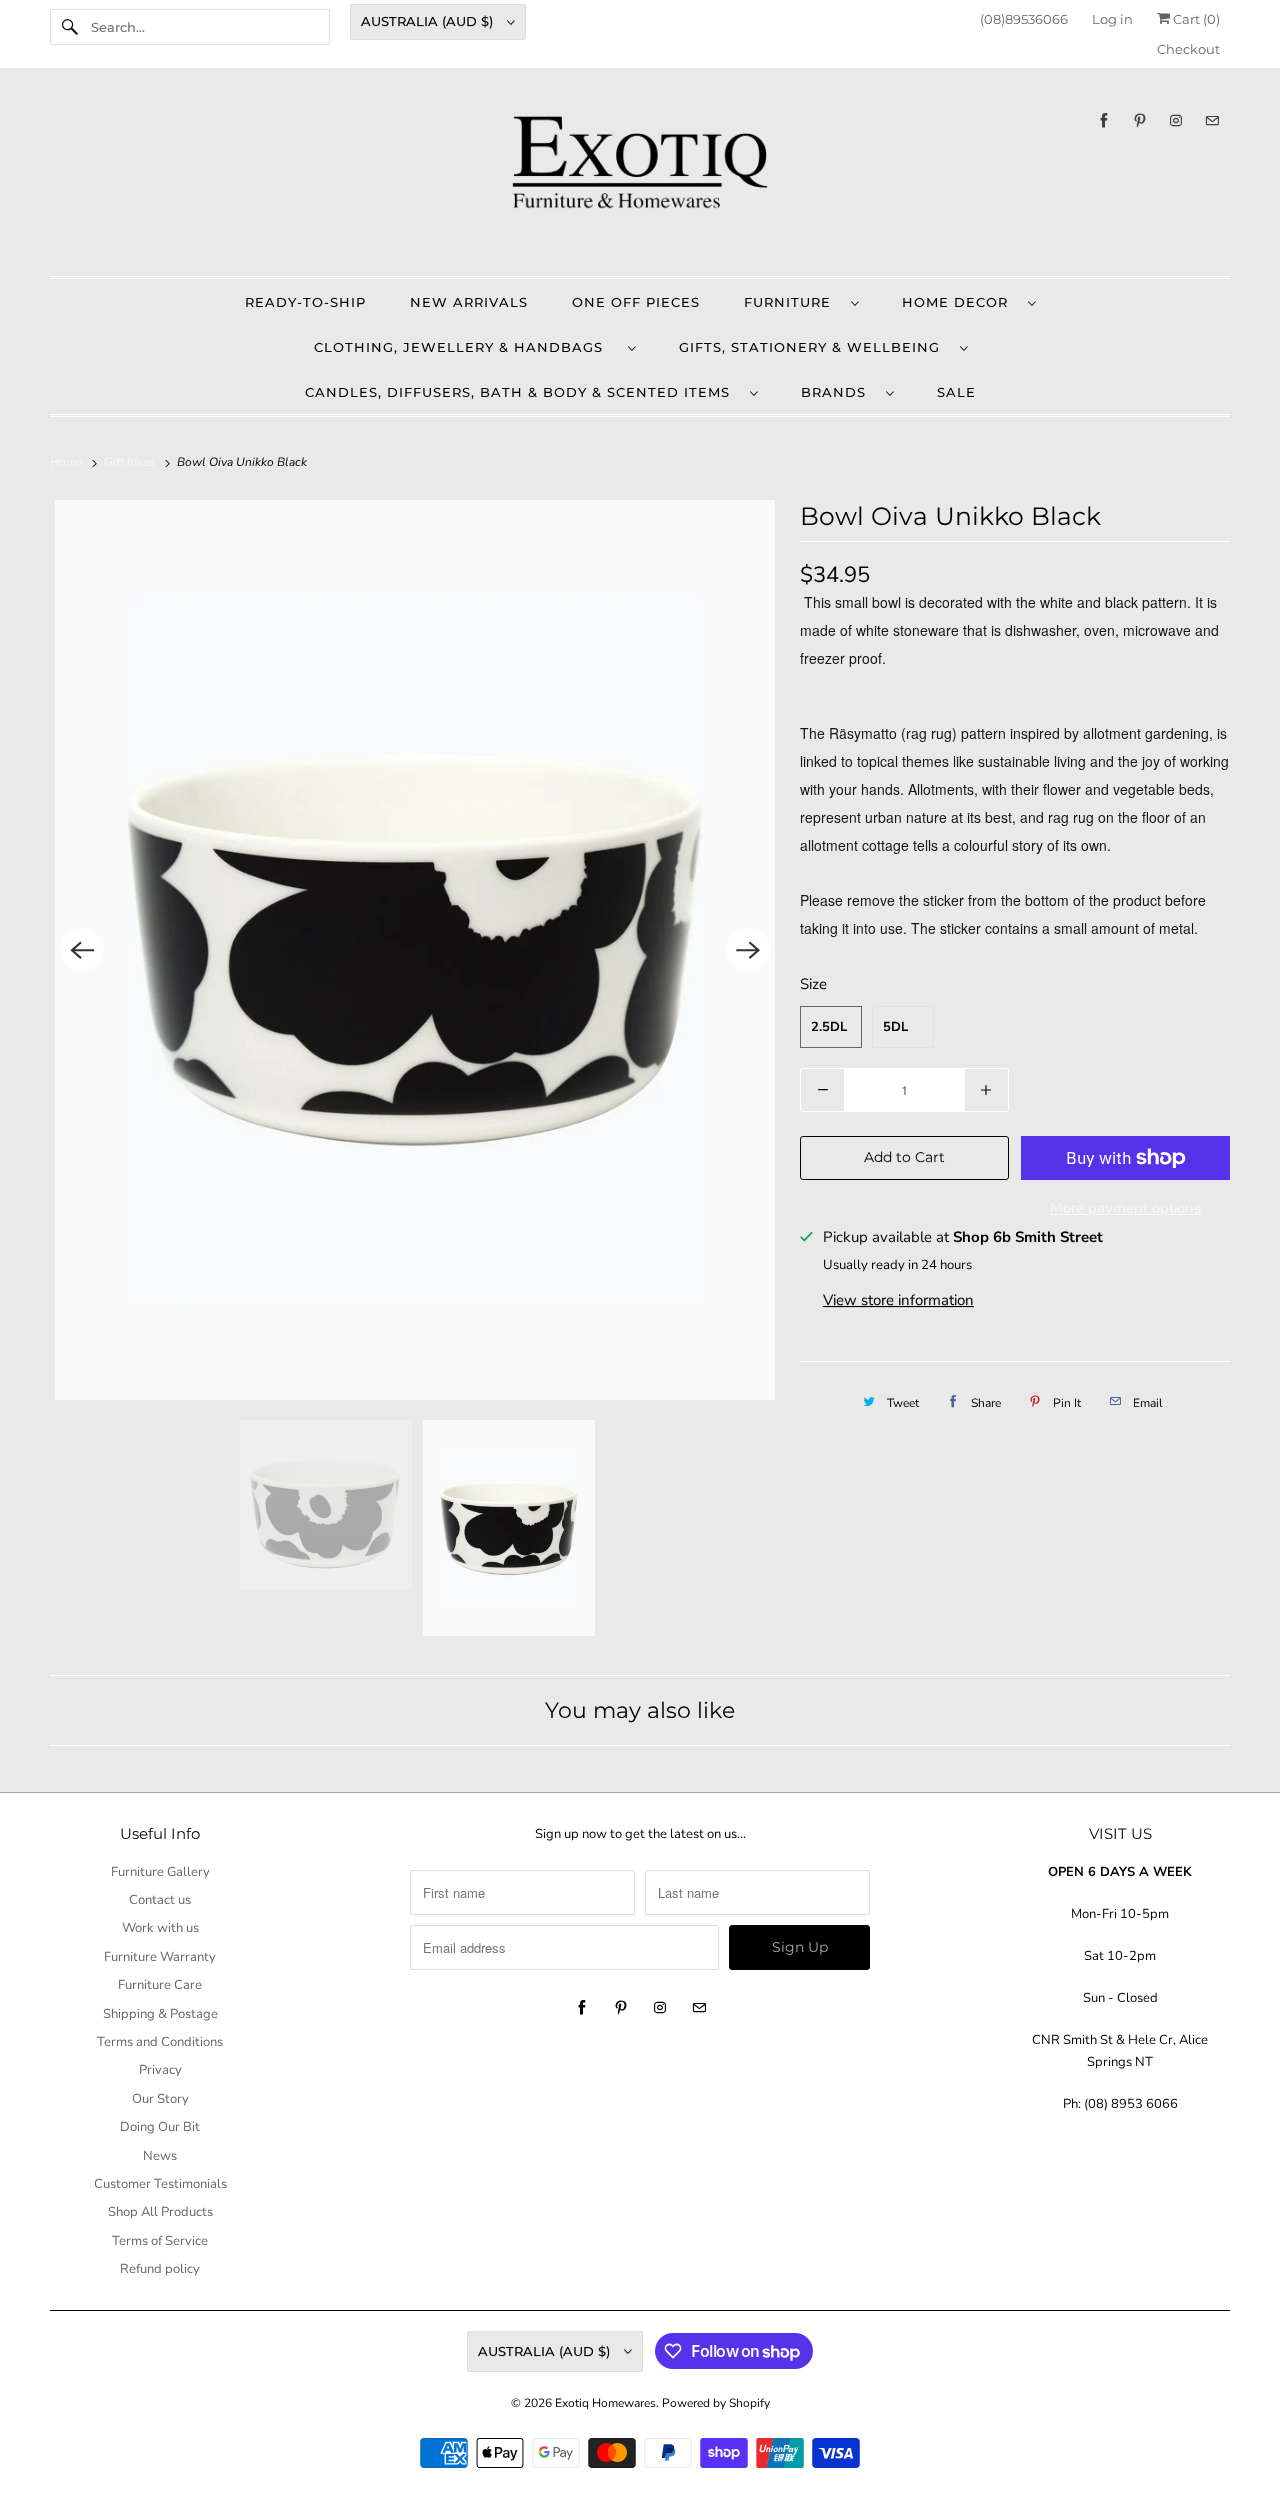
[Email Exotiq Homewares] (1212, 120)
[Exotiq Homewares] (640, 177)
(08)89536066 (1024, 19)
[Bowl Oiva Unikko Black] (415, 950)
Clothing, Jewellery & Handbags (466, 347)
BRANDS (838, 392)
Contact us (160, 1900)
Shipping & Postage (160, 2014)
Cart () (1195, 19)
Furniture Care (160, 1985)
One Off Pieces (636, 302)
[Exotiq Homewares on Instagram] (1176, 120)
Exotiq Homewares (605, 2403)
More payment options (1125, 1208)
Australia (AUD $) (429, 21)
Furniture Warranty (160, 1957)
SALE (956, 392)
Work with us (160, 1928)
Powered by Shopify (716, 2403)
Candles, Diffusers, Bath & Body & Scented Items (522, 392)
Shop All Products (160, 2212)
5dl (895, 1027)
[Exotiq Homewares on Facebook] (1104, 120)
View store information (898, 1300)
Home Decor (960, 302)
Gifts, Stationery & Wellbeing (814, 347)
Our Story (160, 2099)
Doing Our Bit (160, 2127)
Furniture (792, 302)
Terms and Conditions (160, 2042)
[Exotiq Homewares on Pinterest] (1140, 120)
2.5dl (829, 1027)
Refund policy (160, 2269)
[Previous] (82, 950)
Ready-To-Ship (305, 302)
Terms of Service (160, 2241)
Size (813, 984)
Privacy (160, 2070)
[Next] (748, 950)
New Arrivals (469, 302)
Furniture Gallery (160, 1872)
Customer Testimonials (160, 2184)
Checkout (1188, 49)
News (160, 2156)
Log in (1112, 19)
